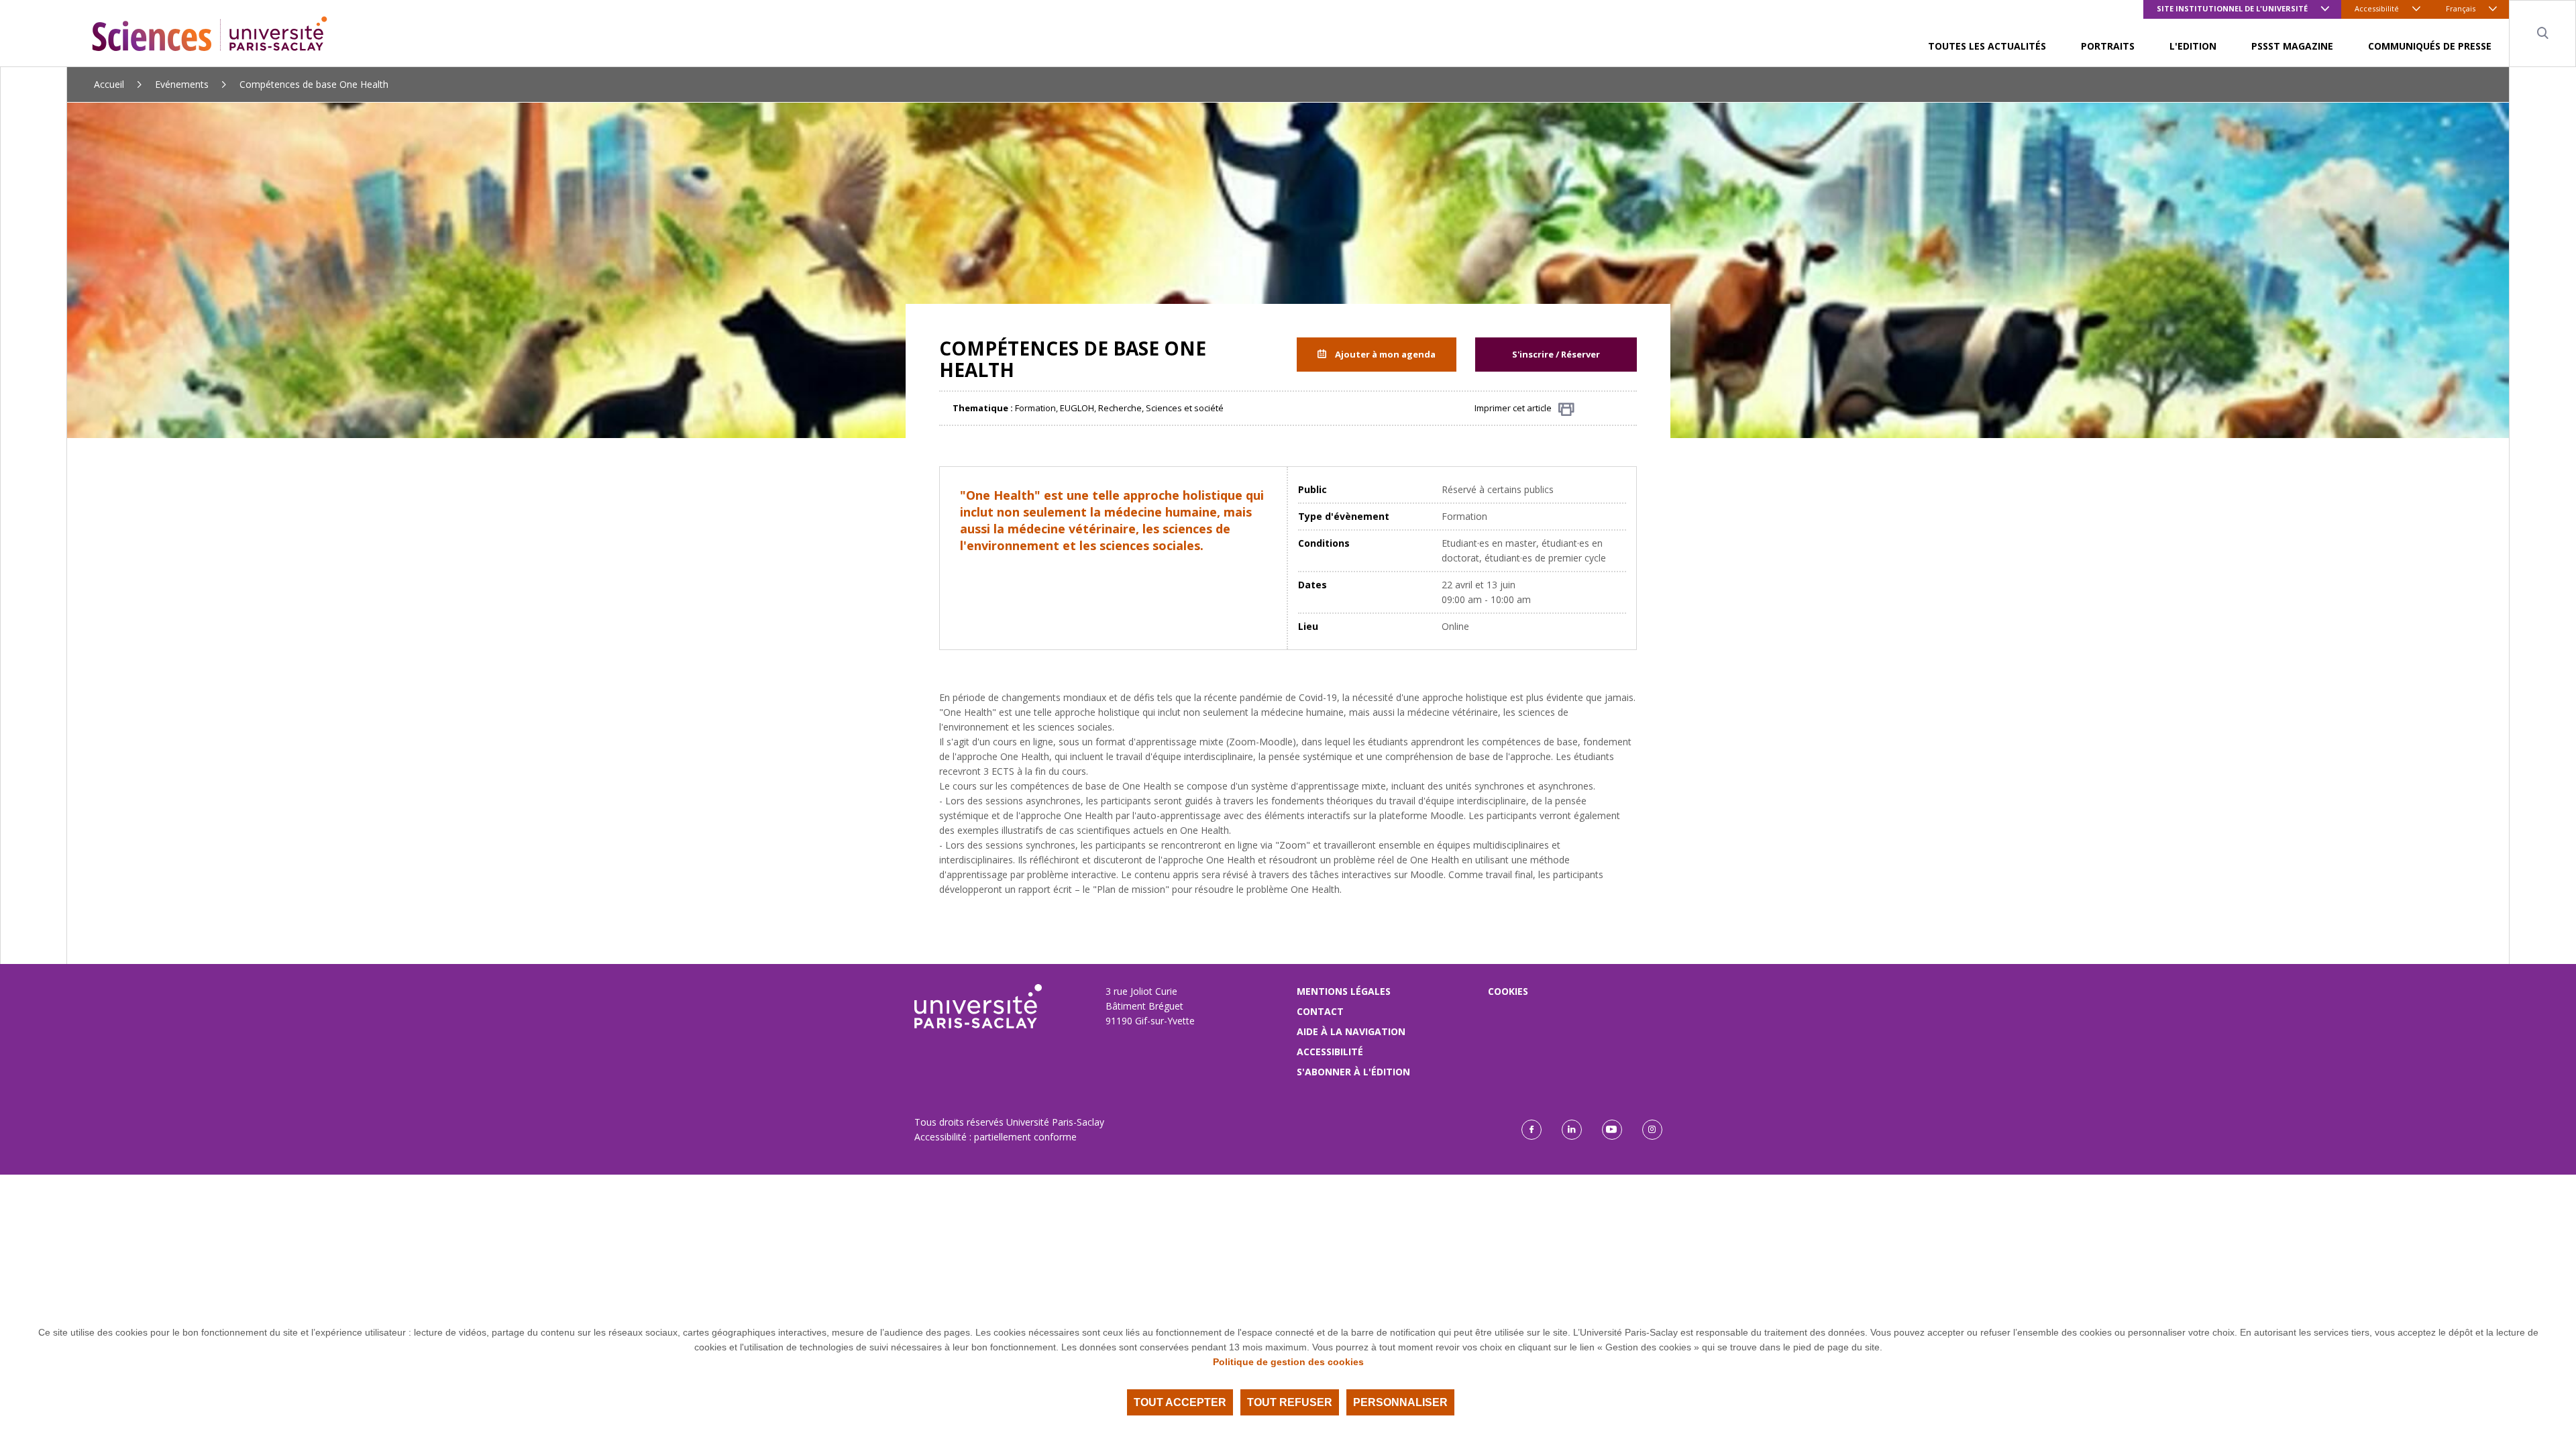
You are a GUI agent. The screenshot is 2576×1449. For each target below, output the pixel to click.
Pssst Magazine (2292, 46)
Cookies (1508, 991)
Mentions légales (1344, 991)
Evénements (182, 84)
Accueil (109, 84)
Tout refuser (1290, 1402)
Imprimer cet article (1513, 408)
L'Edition (2193, 46)
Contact (1320, 1011)
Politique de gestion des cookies (1288, 1362)
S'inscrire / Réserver (1556, 354)
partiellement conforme (1025, 1137)
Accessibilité (2377, 8)
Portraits (2108, 46)
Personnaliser (1400, 1402)
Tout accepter (1180, 1402)
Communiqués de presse (2430, 46)
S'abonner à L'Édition (1353, 1072)
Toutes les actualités (1987, 46)
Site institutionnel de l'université (2232, 8)
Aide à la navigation (1351, 1031)
